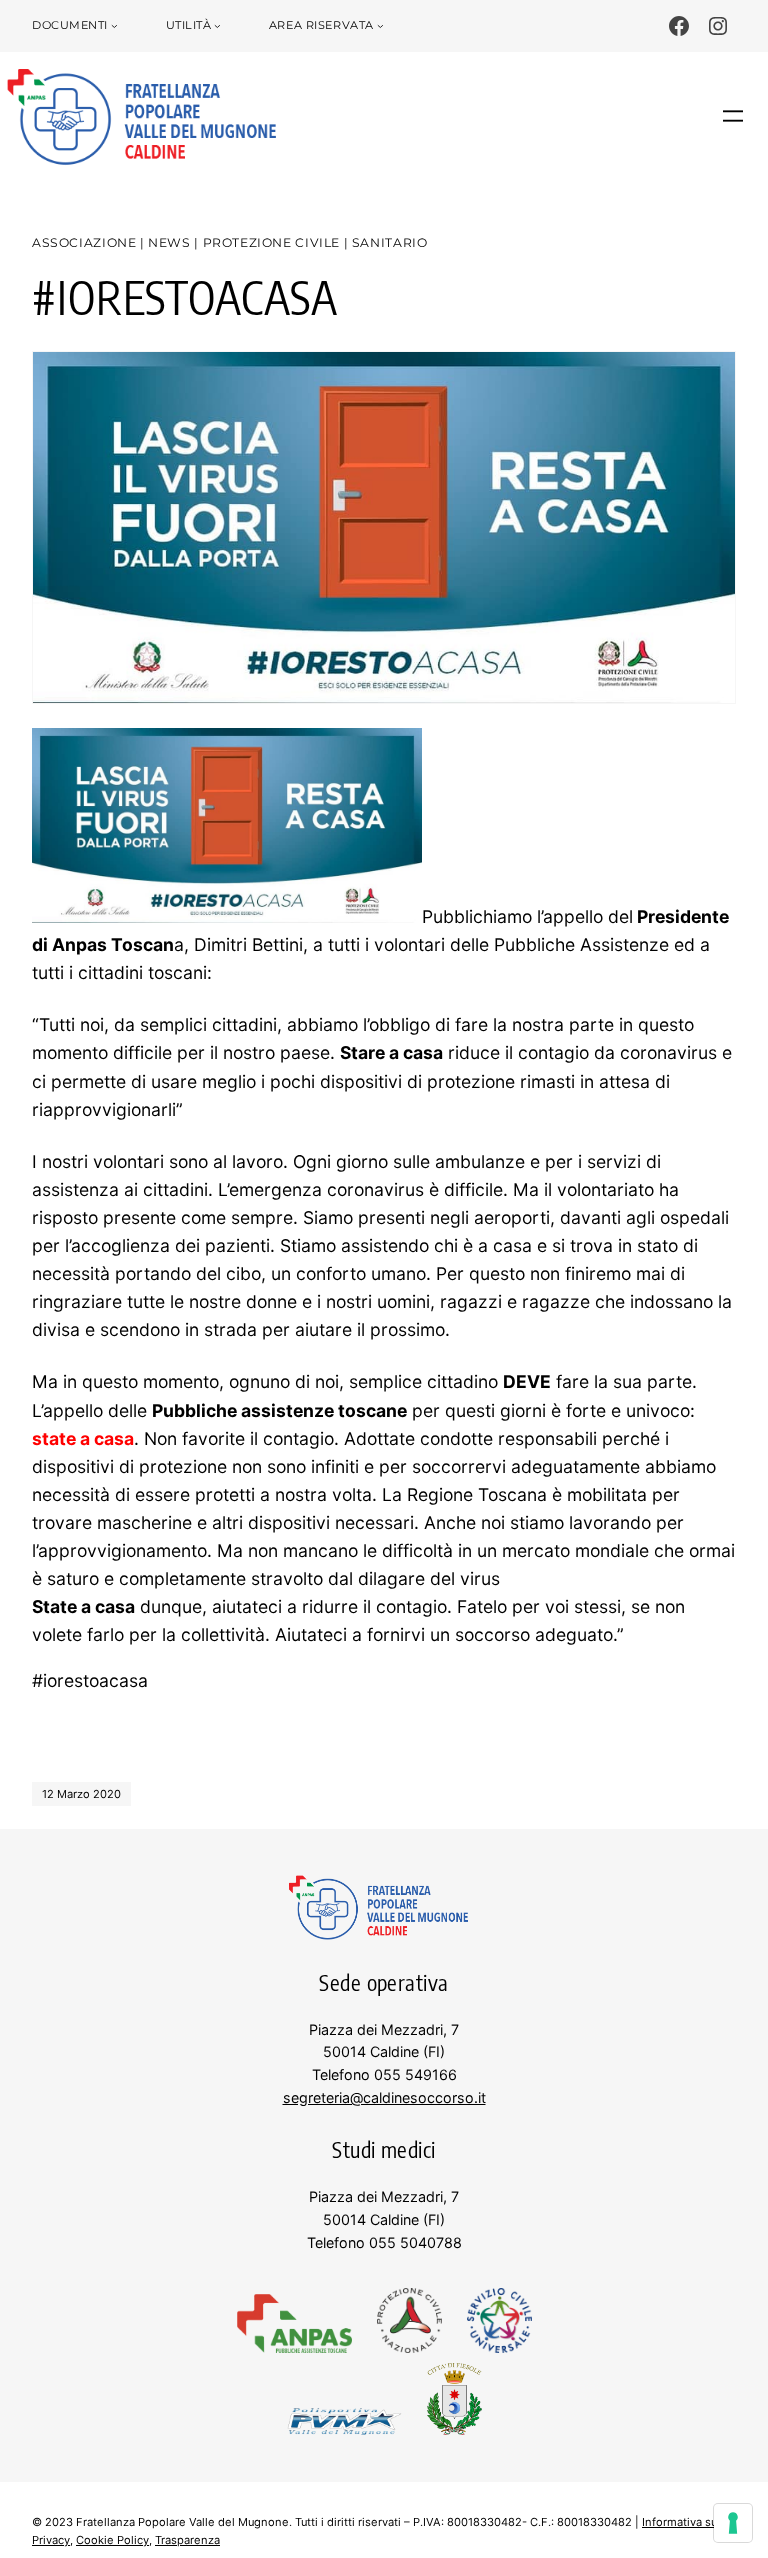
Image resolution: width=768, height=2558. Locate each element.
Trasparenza (187, 2540)
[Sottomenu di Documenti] (114, 26)
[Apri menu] (733, 116)
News (169, 242)
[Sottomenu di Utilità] (217, 26)
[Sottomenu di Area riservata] (380, 26)
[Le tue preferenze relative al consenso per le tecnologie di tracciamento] (733, 2523)
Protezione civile (271, 242)
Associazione (84, 242)
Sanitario (390, 242)
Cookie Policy (112, 2540)
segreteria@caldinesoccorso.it (384, 2097)
